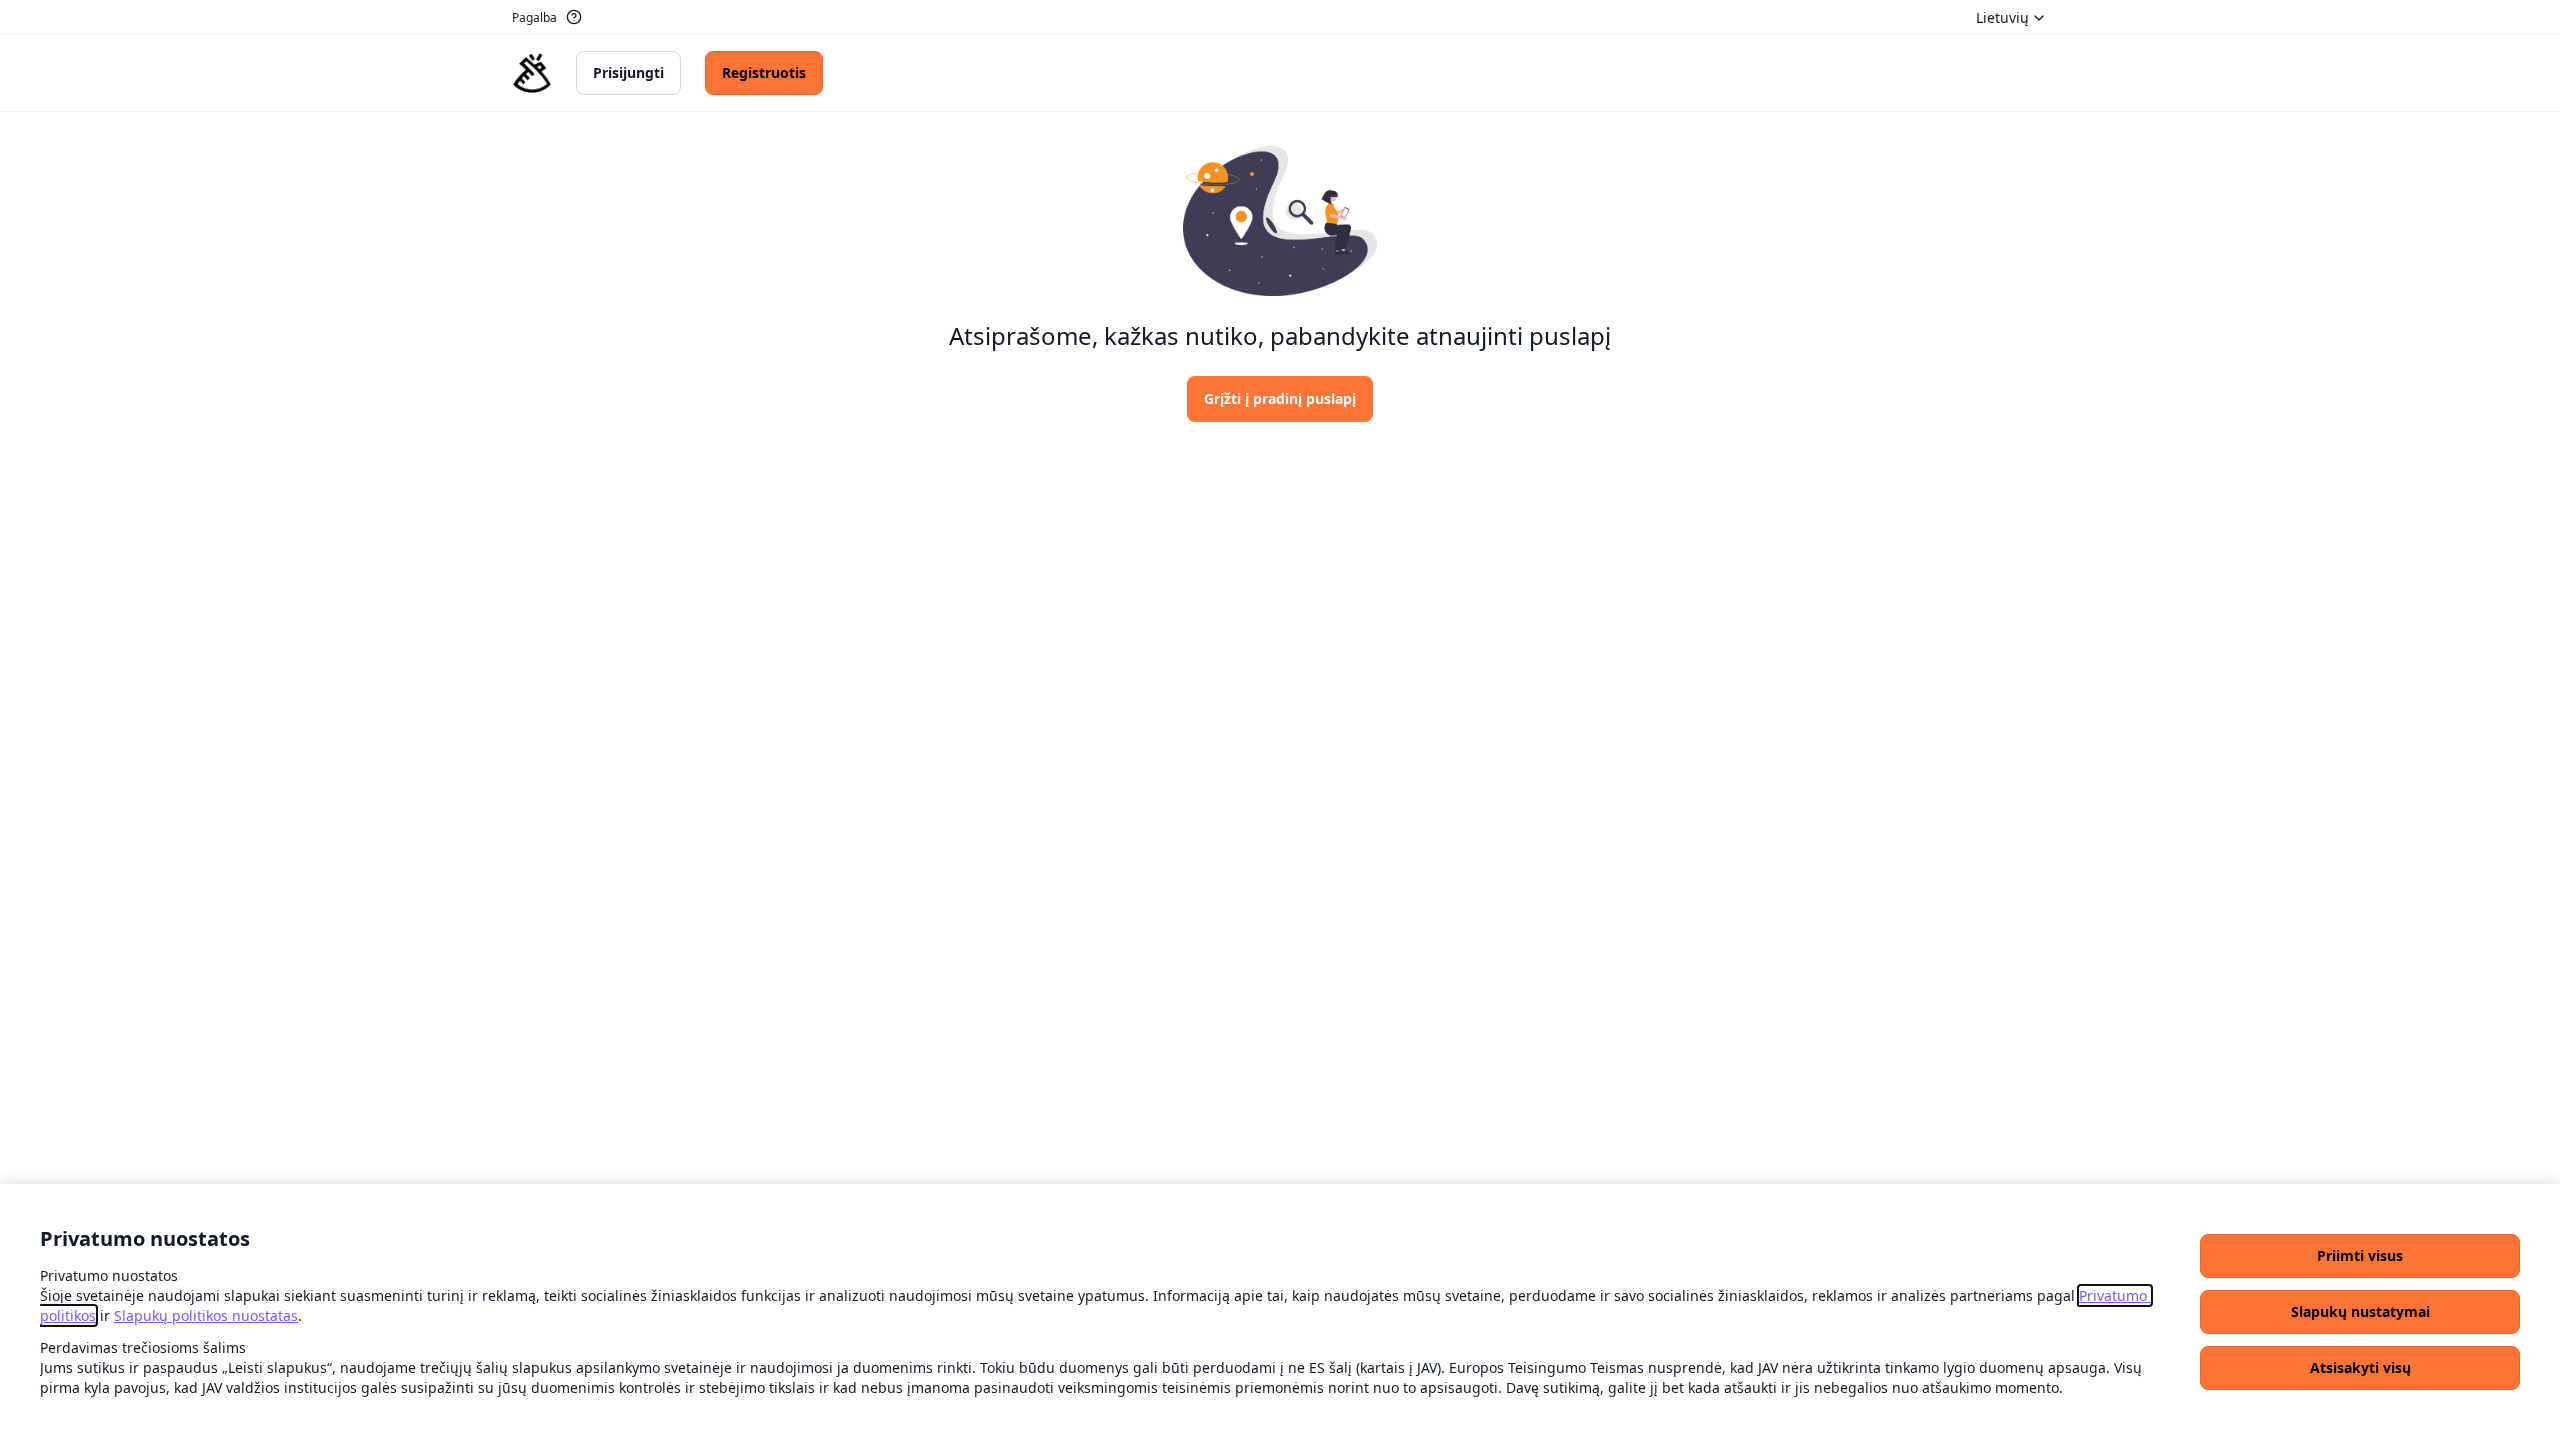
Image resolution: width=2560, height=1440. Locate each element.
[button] (2360, 1256)
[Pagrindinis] (532, 73)
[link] (206, 1315)
